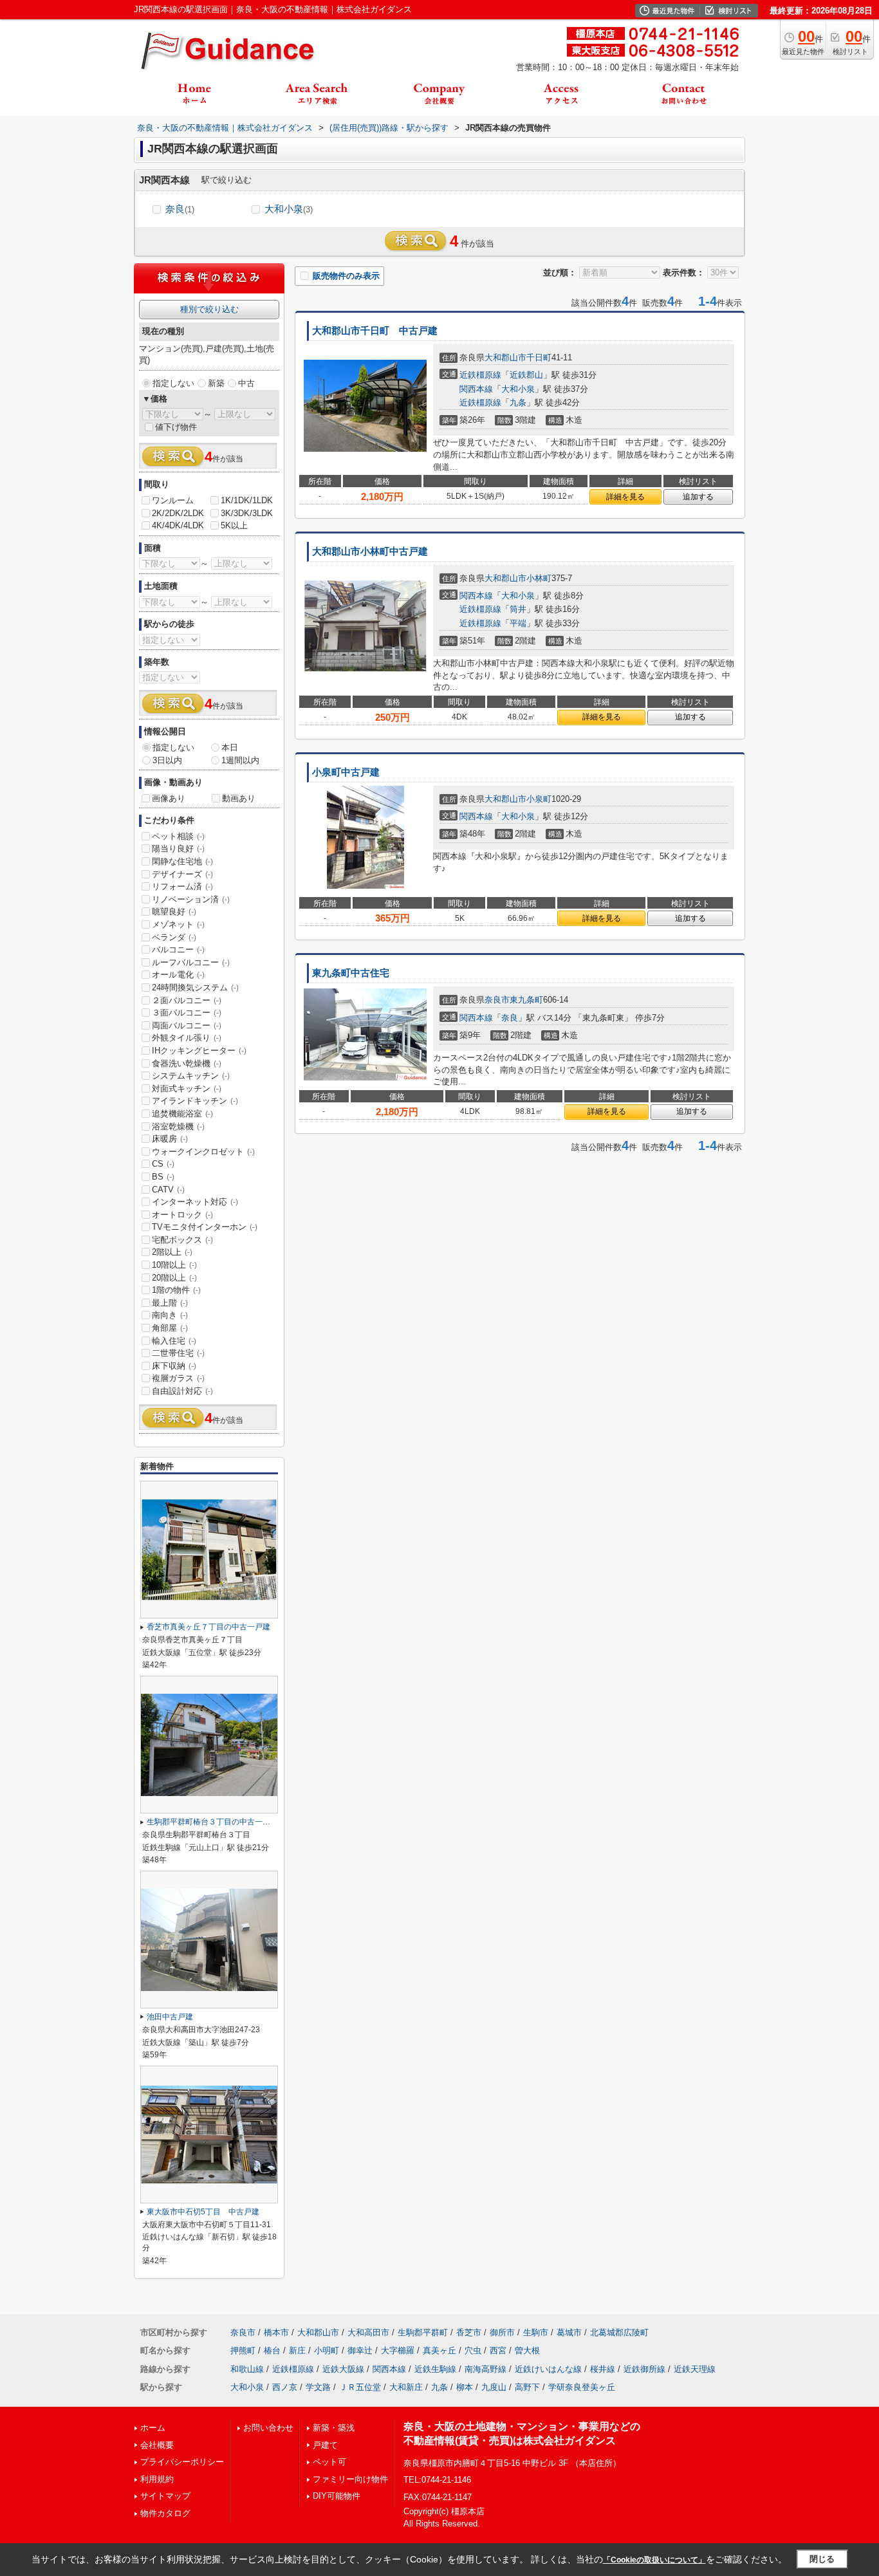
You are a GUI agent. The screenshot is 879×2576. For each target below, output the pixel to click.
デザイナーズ (182, 874)
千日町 (539, 357)
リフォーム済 (182, 886)
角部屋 (170, 1328)
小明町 (327, 2350)
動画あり (239, 798)
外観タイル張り (187, 1038)
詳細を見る (625, 497)
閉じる (822, 2559)
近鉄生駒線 (435, 2369)
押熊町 (243, 2350)
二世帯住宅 (178, 1353)
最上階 (170, 1303)
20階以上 (174, 1278)
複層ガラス (178, 1378)
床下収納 (174, 1366)
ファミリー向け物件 (350, 2479)
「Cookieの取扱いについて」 (654, 2560)
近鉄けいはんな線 (548, 2369)
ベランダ (174, 937)
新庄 (297, 2350)
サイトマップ (165, 2496)
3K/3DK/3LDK (247, 513)
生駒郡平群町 (423, 2332)
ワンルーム (173, 500)
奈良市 (497, 1000)
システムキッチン (191, 1076)
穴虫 (473, 2350)
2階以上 (172, 1252)
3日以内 (167, 760)
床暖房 (170, 1139)
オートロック (182, 1215)
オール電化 (178, 975)
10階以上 (174, 1265)
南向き (170, 1315)
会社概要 (157, 2445)
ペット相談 (178, 836)
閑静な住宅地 (182, 861)
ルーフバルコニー (191, 962)
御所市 (502, 2332)
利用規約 (157, 2479)
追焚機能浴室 (182, 1114)
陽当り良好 (178, 848)
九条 (518, 403)
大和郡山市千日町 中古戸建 (375, 331)
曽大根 (527, 2350)
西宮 (498, 2350)
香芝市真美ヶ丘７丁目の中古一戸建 (208, 1627)
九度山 (494, 2387)
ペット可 (329, 2462)
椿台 (272, 2350)
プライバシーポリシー (182, 2462)
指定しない (173, 383)
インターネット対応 (195, 1202)
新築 (216, 383)
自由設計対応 (182, 1391)
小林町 (539, 578)
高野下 (527, 2387)
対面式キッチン (187, 1089)
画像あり (169, 798)
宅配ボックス (182, 1240)
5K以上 (234, 525)
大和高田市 (368, 2332)
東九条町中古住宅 (351, 973)
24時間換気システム (195, 987)
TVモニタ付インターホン (205, 1227)
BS (163, 1177)
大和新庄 (406, 2387)
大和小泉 (289, 209)
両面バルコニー (187, 1025)
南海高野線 (486, 2369)
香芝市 (469, 2332)
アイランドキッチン (195, 1101)
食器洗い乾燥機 (187, 1063)
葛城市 (569, 2332)
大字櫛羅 (398, 2350)
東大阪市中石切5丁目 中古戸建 (203, 2212)
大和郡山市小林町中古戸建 (370, 551)
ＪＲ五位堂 (360, 2387)
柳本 (465, 2387)
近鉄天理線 (695, 2369)
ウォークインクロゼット (203, 1152)
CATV (168, 1190)
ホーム (153, 2428)
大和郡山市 (505, 357)
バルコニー (178, 950)
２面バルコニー (187, 1000)
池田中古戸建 (170, 2017)
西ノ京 (285, 2387)
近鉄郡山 (526, 375)
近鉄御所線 (644, 2369)
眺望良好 (174, 912)
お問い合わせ (268, 2428)
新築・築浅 (334, 2428)
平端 (518, 623)
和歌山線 (247, 2369)
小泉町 (539, 799)
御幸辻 (360, 2350)
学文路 (318, 2387)
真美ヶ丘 (439, 2350)
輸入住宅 (174, 1341)
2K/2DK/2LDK (178, 513)
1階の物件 (176, 1290)
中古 (246, 383)
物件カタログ (165, 2513)
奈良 (180, 209)
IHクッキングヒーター (199, 1051)
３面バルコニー (187, 1013)
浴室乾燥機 (178, 1126)
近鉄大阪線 (343, 2369)
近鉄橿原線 (480, 375)
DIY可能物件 (337, 2496)
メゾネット (178, 924)
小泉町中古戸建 (346, 772)
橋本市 (276, 2332)
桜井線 (603, 2369)
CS (163, 1164)
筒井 (518, 609)
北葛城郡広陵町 (619, 2332)
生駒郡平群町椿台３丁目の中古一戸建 (212, 1822)
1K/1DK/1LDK (247, 500)
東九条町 (526, 1000)
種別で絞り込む (209, 309)
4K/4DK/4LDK (178, 525)
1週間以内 (240, 760)
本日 (230, 747)
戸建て (325, 2445)
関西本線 (476, 389)
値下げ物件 (176, 427)
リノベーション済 (191, 899)
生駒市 (536, 2332)
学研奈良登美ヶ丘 (582, 2387)
